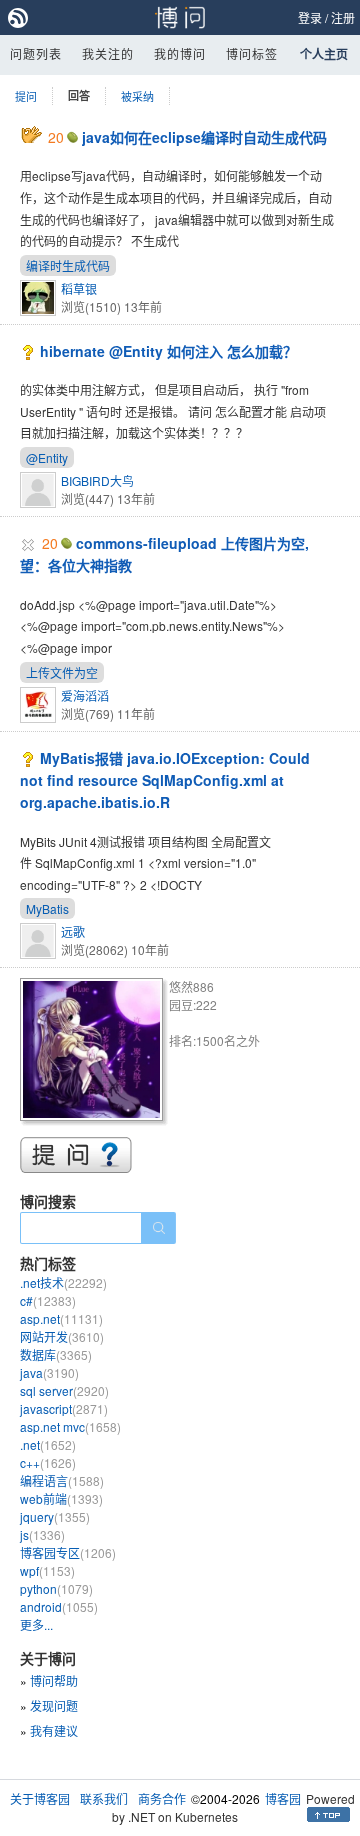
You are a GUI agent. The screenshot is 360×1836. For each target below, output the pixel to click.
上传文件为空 (62, 672)
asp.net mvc (70, 1426)
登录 (310, 17)
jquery (55, 1516)
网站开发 (62, 1336)
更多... (36, 1624)
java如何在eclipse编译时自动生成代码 (204, 137)
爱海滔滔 (85, 695)
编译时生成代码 (68, 265)
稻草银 (79, 288)
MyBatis (47, 908)
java (49, 1372)
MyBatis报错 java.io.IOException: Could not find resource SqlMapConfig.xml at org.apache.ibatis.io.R (165, 780)
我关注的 (108, 53)
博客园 (283, 1798)
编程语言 (62, 1480)
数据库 (56, 1354)
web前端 (61, 1498)
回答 (79, 95)
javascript (64, 1408)
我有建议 (54, 1730)
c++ (48, 1462)
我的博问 (180, 53)
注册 (343, 17)
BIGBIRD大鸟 (97, 480)
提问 (26, 96)
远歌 (73, 931)
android (59, 1606)
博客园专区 (68, 1552)
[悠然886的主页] (94, 1052)
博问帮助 (54, 1680)
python (56, 1588)
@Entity (47, 457)
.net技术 (63, 1282)
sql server (64, 1390)
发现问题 (54, 1705)
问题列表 (36, 53)
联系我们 (104, 1798)
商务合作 (162, 1798)
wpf (47, 1570)
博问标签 (252, 53)
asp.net (61, 1318)
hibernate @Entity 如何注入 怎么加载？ (168, 351)
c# (48, 1300)
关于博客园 (40, 1798)
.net (48, 1444)
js (42, 1534)
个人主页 (324, 54)
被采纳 (137, 96)
